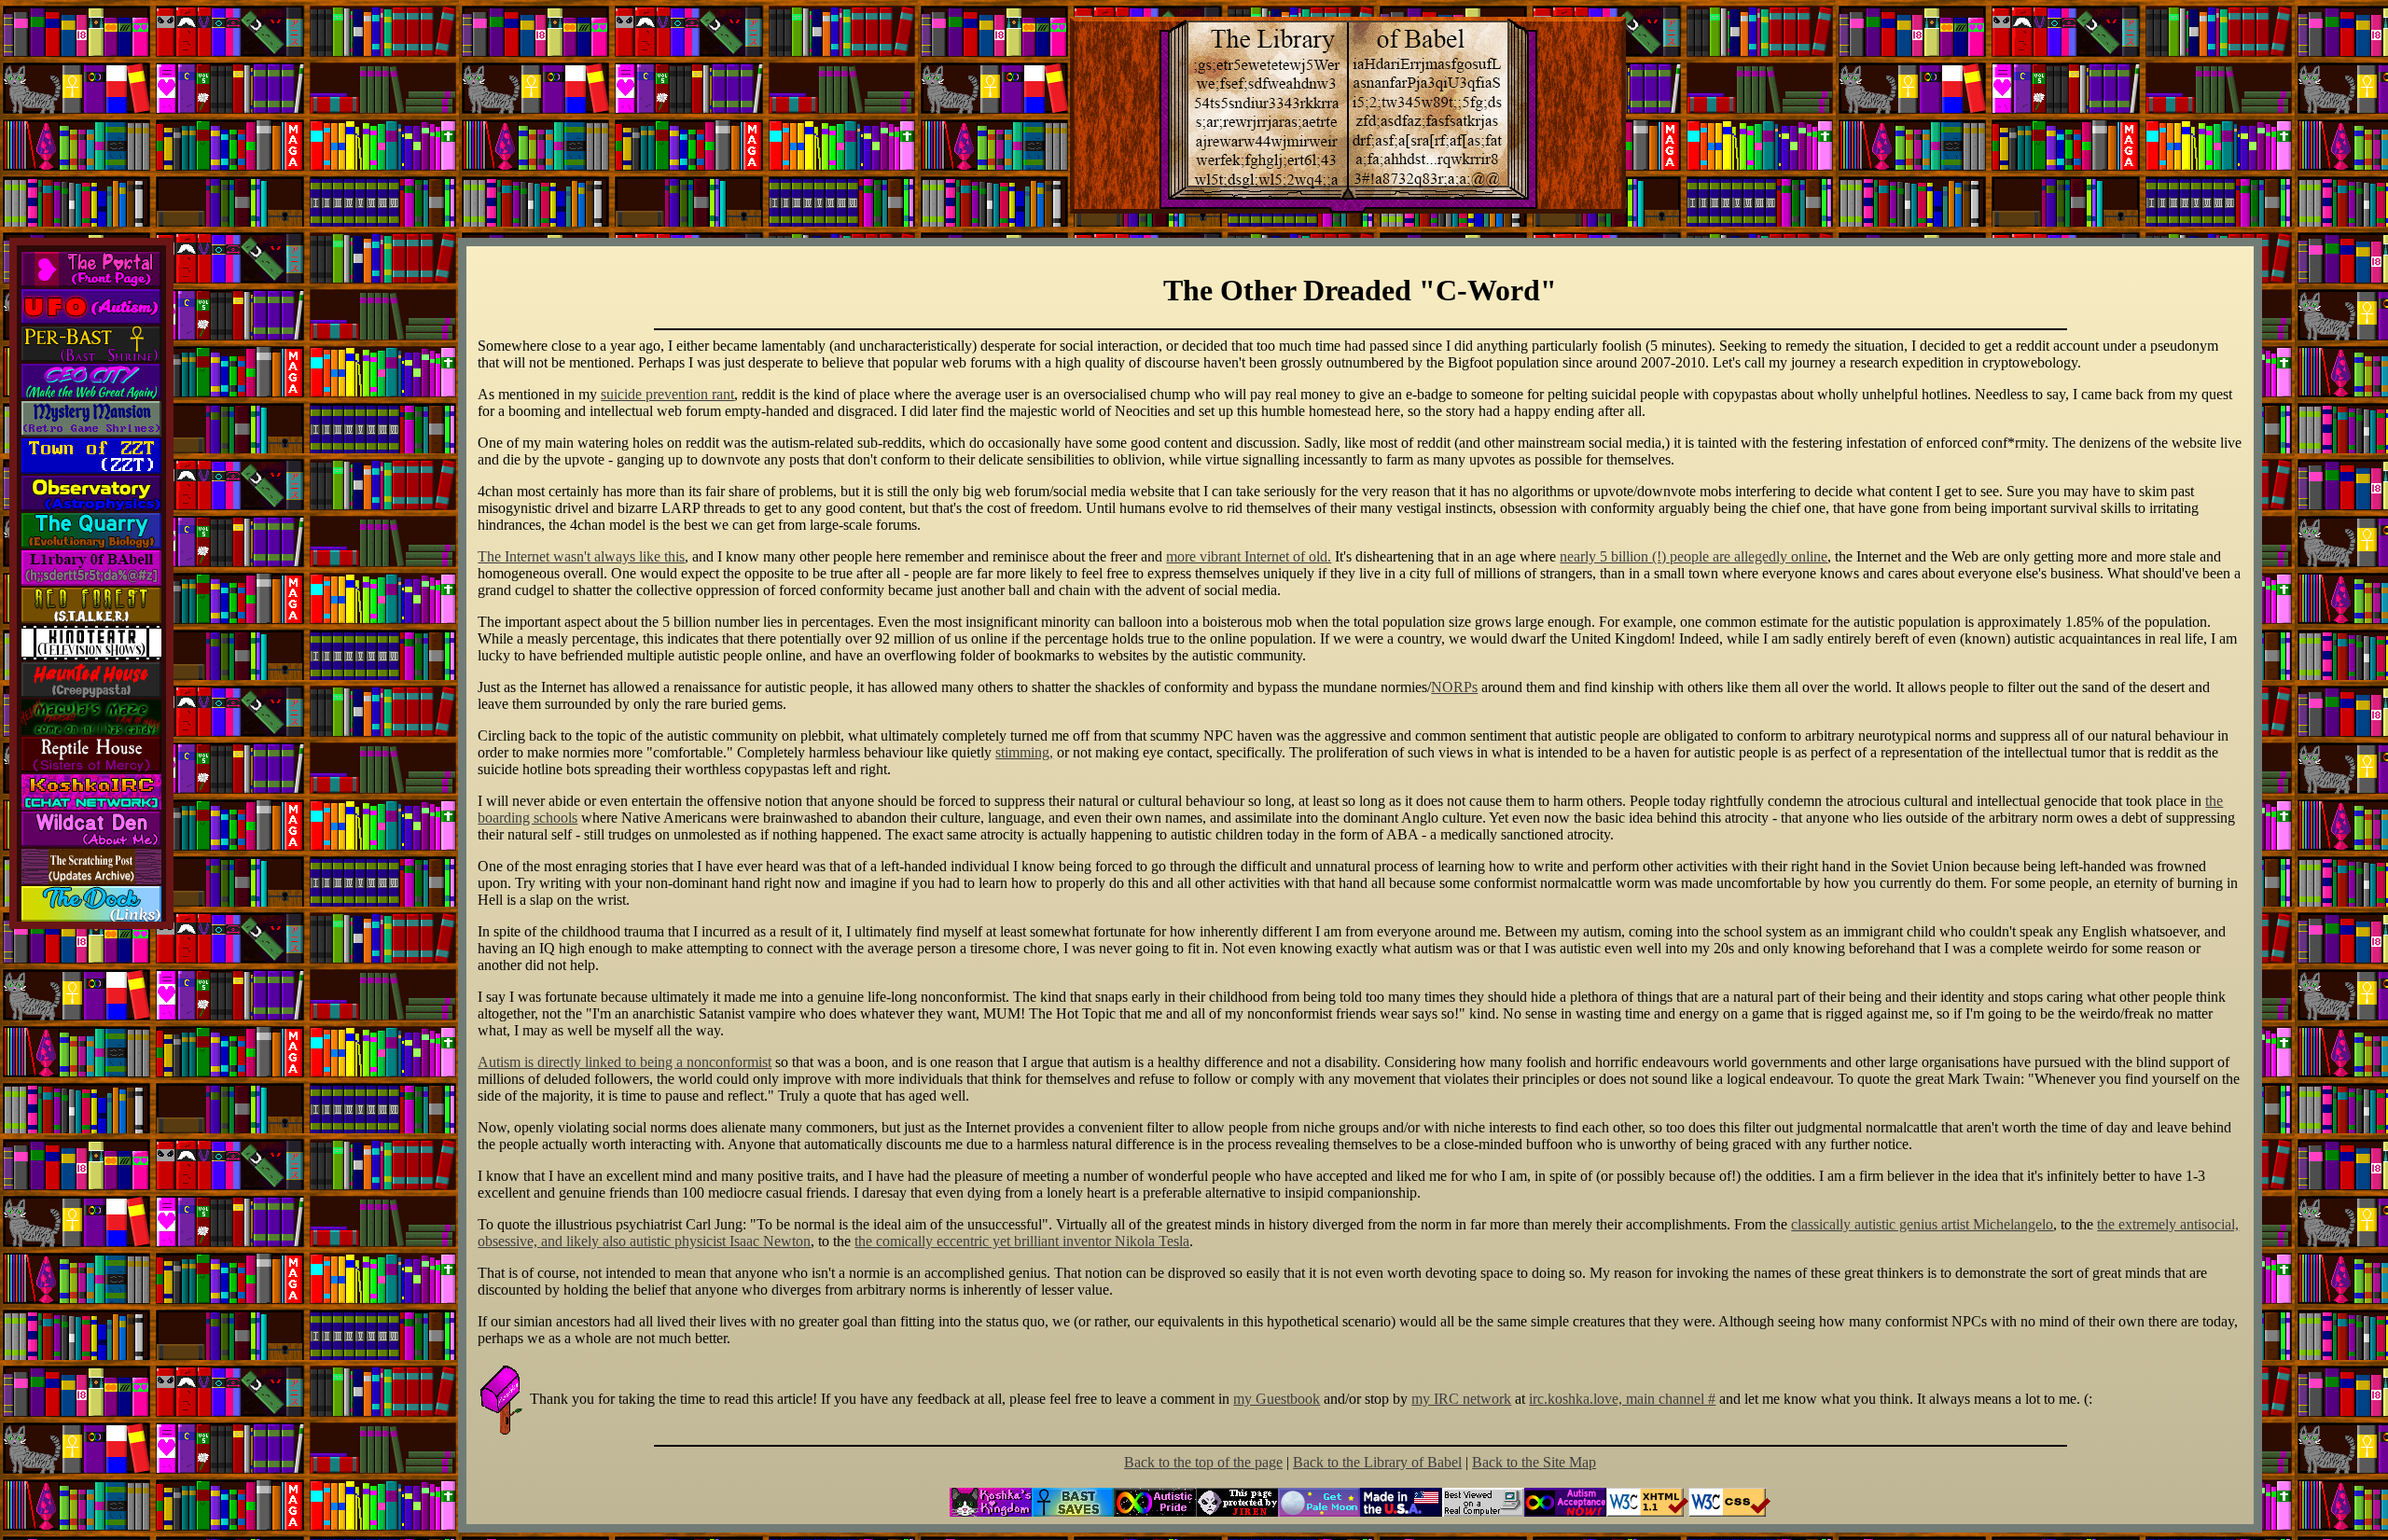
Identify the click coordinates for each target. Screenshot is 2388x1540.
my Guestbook (1277, 1399)
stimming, (1024, 752)
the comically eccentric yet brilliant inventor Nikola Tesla (1022, 1241)
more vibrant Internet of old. (1249, 556)
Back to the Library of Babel (1377, 1462)
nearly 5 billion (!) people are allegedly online (1694, 556)
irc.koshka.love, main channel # (1622, 1399)
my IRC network (1461, 1399)
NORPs (1454, 687)
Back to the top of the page (1203, 1462)
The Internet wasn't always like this (581, 556)
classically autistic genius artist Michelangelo (1922, 1224)
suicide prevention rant (667, 394)
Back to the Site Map (1534, 1462)
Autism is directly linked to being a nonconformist (625, 1062)
